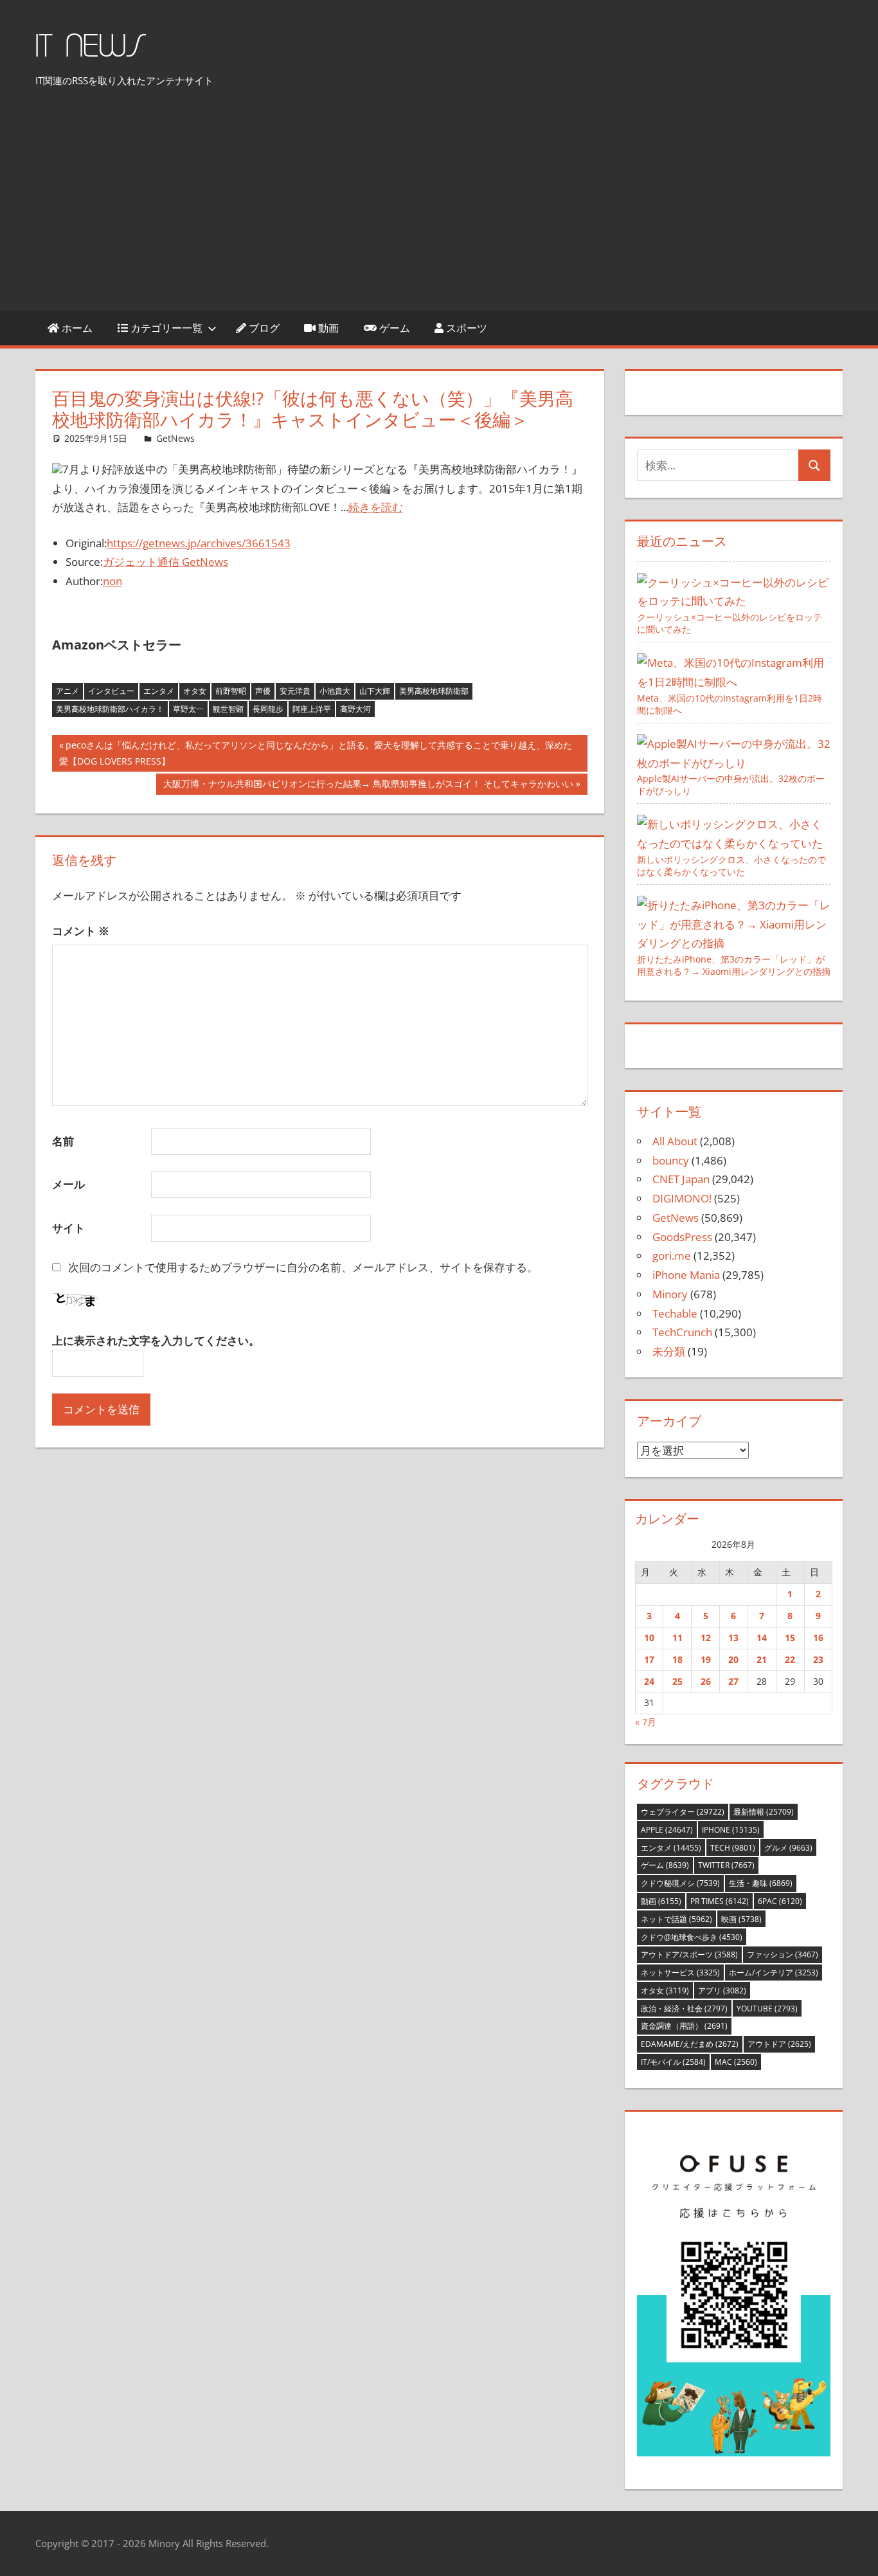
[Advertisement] (439, 203)
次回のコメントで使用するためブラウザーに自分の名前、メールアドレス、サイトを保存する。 (303, 1267)
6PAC (780, 1901)
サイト (68, 1228)
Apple (667, 1830)
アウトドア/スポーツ (689, 1955)
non (112, 581)
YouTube (767, 2009)
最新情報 (764, 1812)
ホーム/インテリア (774, 1973)
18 (677, 1659)
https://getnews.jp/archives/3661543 (199, 543)
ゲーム (393, 328)
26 (706, 1681)
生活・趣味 (761, 1883)
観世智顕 (228, 709)
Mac (736, 2062)
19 (706, 1659)
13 (733, 1637)
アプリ (722, 1991)
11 (677, 1637)
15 (790, 1637)
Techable (675, 1313)
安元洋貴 (295, 691)
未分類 (669, 1351)
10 (649, 1637)
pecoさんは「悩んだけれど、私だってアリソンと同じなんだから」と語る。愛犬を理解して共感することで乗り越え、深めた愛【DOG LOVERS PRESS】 (316, 755)
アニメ (67, 691)
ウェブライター (683, 1812)
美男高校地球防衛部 (434, 691)
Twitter (726, 1865)
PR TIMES (720, 1901)
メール (68, 1184)
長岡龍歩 (268, 709)
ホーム (76, 328)
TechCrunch (682, 1332)
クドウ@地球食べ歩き (692, 1937)
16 (818, 1637)
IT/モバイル (673, 2062)
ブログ (263, 328)
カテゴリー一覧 (165, 328)
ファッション (783, 1955)
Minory (670, 1294)
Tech (733, 1848)
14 (762, 1637)
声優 (263, 691)
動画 (327, 328)
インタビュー (111, 691)
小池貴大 (335, 691)
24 (649, 1681)
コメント (81, 931)
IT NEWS (91, 47)
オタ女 (195, 691)
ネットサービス (680, 1973)
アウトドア (779, 2044)
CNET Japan (681, 1179)
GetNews (175, 438)
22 (790, 1659)
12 (706, 1637)
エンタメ (159, 691)
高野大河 (355, 709)
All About (675, 1141)
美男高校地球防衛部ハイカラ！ (110, 709)
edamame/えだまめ (690, 2044)
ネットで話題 (676, 1919)
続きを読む (376, 507)
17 (649, 1659)
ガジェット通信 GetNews (166, 562)
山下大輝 (375, 691)
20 (733, 1659)
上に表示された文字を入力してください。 (156, 1340)
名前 (63, 1141)
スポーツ (465, 328)
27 (733, 1681)
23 (818, 1659)
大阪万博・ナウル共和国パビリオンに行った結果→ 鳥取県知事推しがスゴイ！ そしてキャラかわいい (368, 786)
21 (762, 1659)
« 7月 (646, 1722)
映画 (741, 1919)
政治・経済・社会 (684, 2009)
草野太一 (188, 709)
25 (677, 1681)
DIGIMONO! (682, 1198)
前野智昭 (231, 691)
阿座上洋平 (312, 709)
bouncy (671, 1160)
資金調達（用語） (684, 2026)
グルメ (788, 1848)
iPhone (731, 1830)
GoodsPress (682, 1237)
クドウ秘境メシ (680, 1883)
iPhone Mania (686, 1275)
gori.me (672, 1256)
